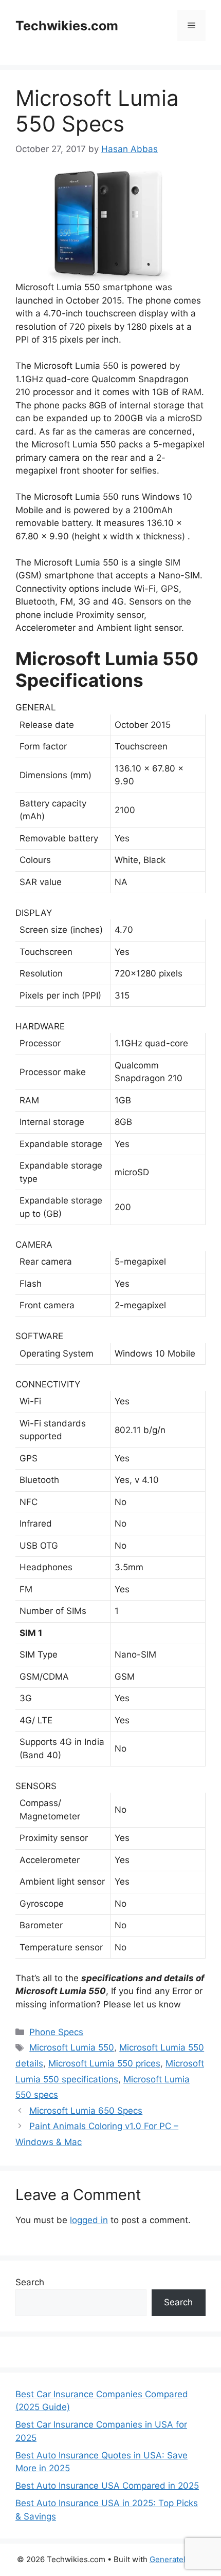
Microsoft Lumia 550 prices (104, 2063)
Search (30, 2282)
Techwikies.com (67, 26)
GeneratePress (177, 2559)
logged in (89, 2220)
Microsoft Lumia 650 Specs (86, 2111)
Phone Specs (56, 2032)
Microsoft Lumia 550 (72, 2047)
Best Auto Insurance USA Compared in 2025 (107, 2486)
